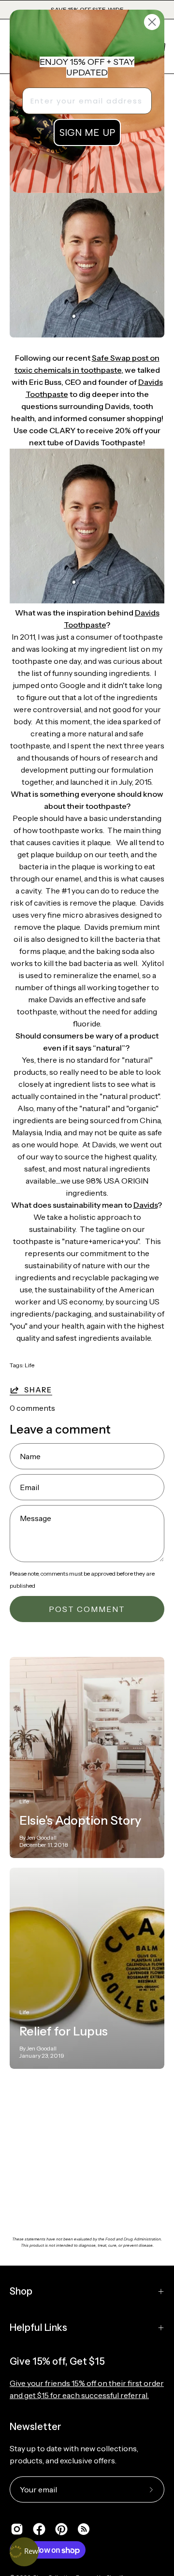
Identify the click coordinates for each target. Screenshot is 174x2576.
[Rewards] (24, 2552)
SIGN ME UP (87, 132)
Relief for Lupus (64, 2031)
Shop (21, 2291)
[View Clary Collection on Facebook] (39, 2529)
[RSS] (84, 2529)
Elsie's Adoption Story (80, 1820)
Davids (145, 1205)
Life (29, 1365)
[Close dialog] (152, 22)
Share (38, 1390)
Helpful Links (38, 2327)
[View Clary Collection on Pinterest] (61, 2529)
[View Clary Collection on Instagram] (17, 2529)
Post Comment (87, 1609)
